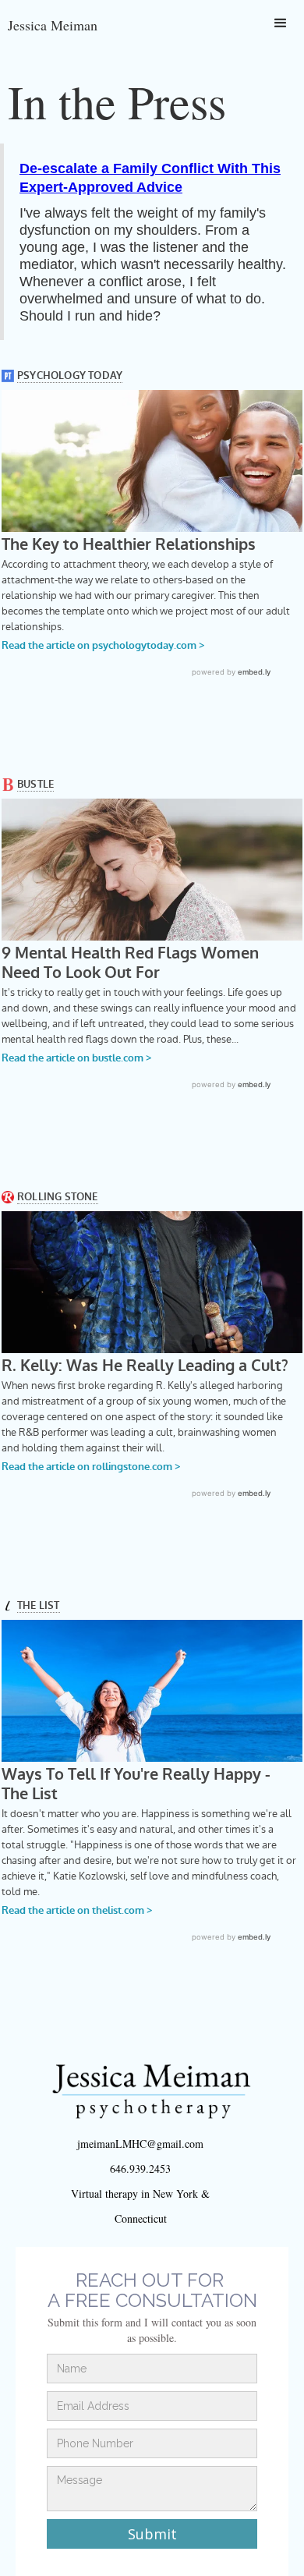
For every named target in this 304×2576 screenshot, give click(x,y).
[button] (281, 23)
